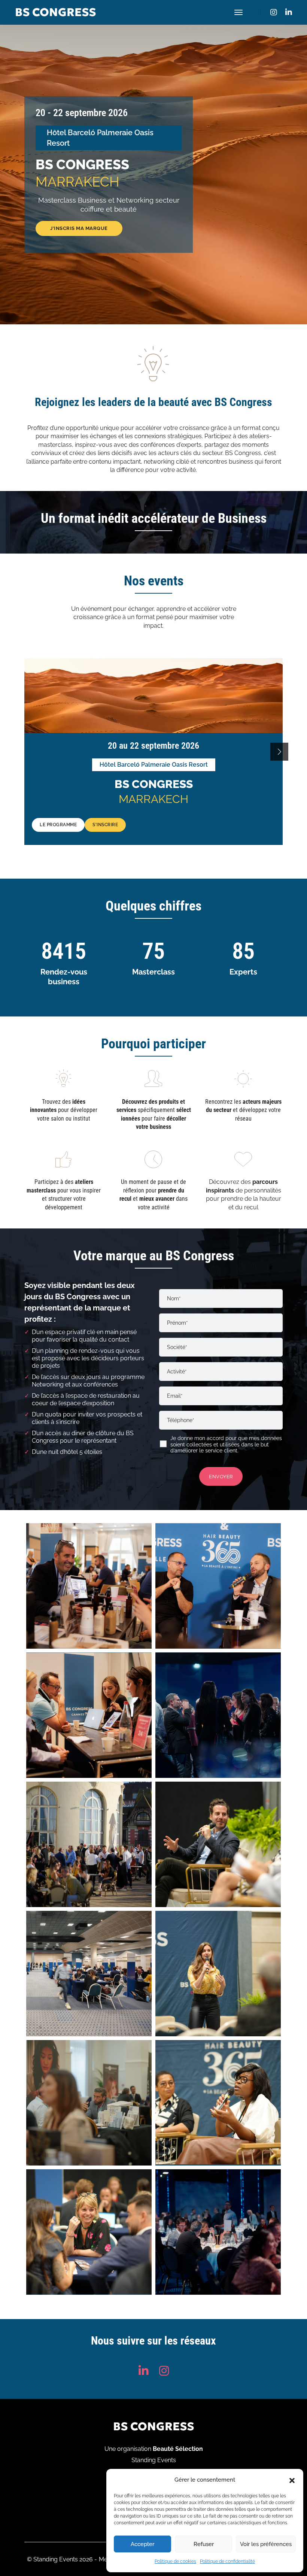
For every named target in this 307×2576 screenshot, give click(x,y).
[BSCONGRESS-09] (89, 2103)
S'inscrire (105, 825)
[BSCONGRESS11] (218, 2232)
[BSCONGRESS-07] (89, 1974)
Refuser (204, 2544)
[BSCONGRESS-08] (218, 1974)
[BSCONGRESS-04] (218, 1715)
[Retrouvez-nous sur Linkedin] (287, 12)
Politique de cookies (175, 2561)
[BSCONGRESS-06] (218, 1844)
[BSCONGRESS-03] (89, 1715)
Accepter (142, 2544)
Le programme (58, 825)
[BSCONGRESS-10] (218, 2103)
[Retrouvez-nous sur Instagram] (274, 12)
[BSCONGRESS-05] (89, 1844)
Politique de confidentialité (227, 2561)
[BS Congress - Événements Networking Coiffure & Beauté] (89, 1586)
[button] (292, 2480)
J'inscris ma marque (79, 228)
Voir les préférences (266, 2544)
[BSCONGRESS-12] (89, 2232)
